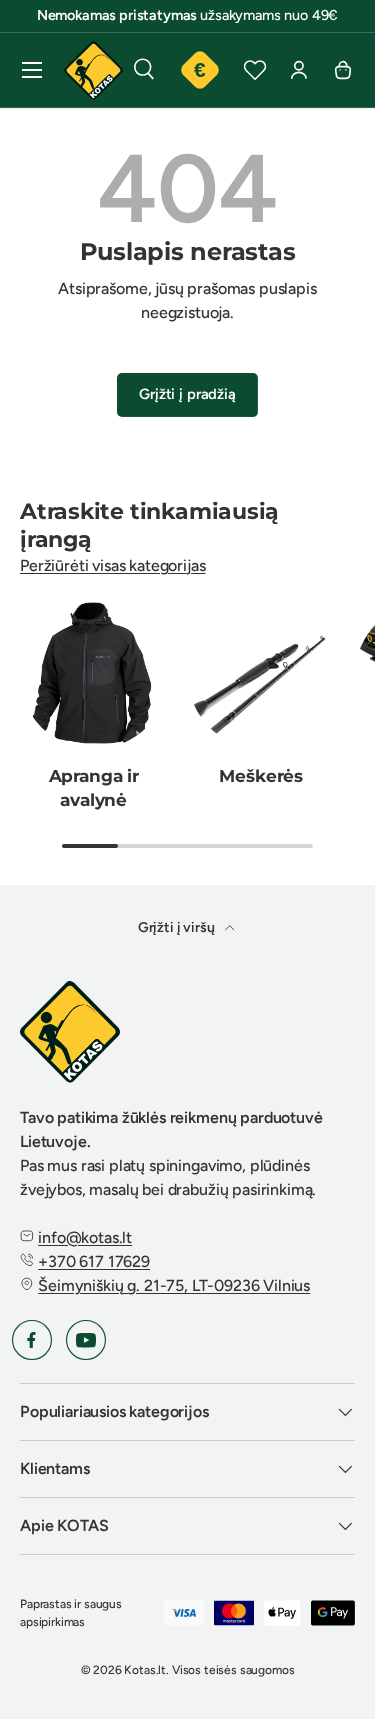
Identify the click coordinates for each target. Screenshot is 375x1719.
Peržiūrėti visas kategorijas (113, 565)
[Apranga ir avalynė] (94, 676)
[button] (343, 70)
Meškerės (261, 776)
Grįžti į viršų (178, 927)
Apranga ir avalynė (94, 788)
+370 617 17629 (94, 1261)
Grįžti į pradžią (187, 394)
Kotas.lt (145, 1670)
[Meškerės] (262, 676)
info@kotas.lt (85, 1237)
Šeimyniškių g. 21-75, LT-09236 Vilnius (174, 1285)
